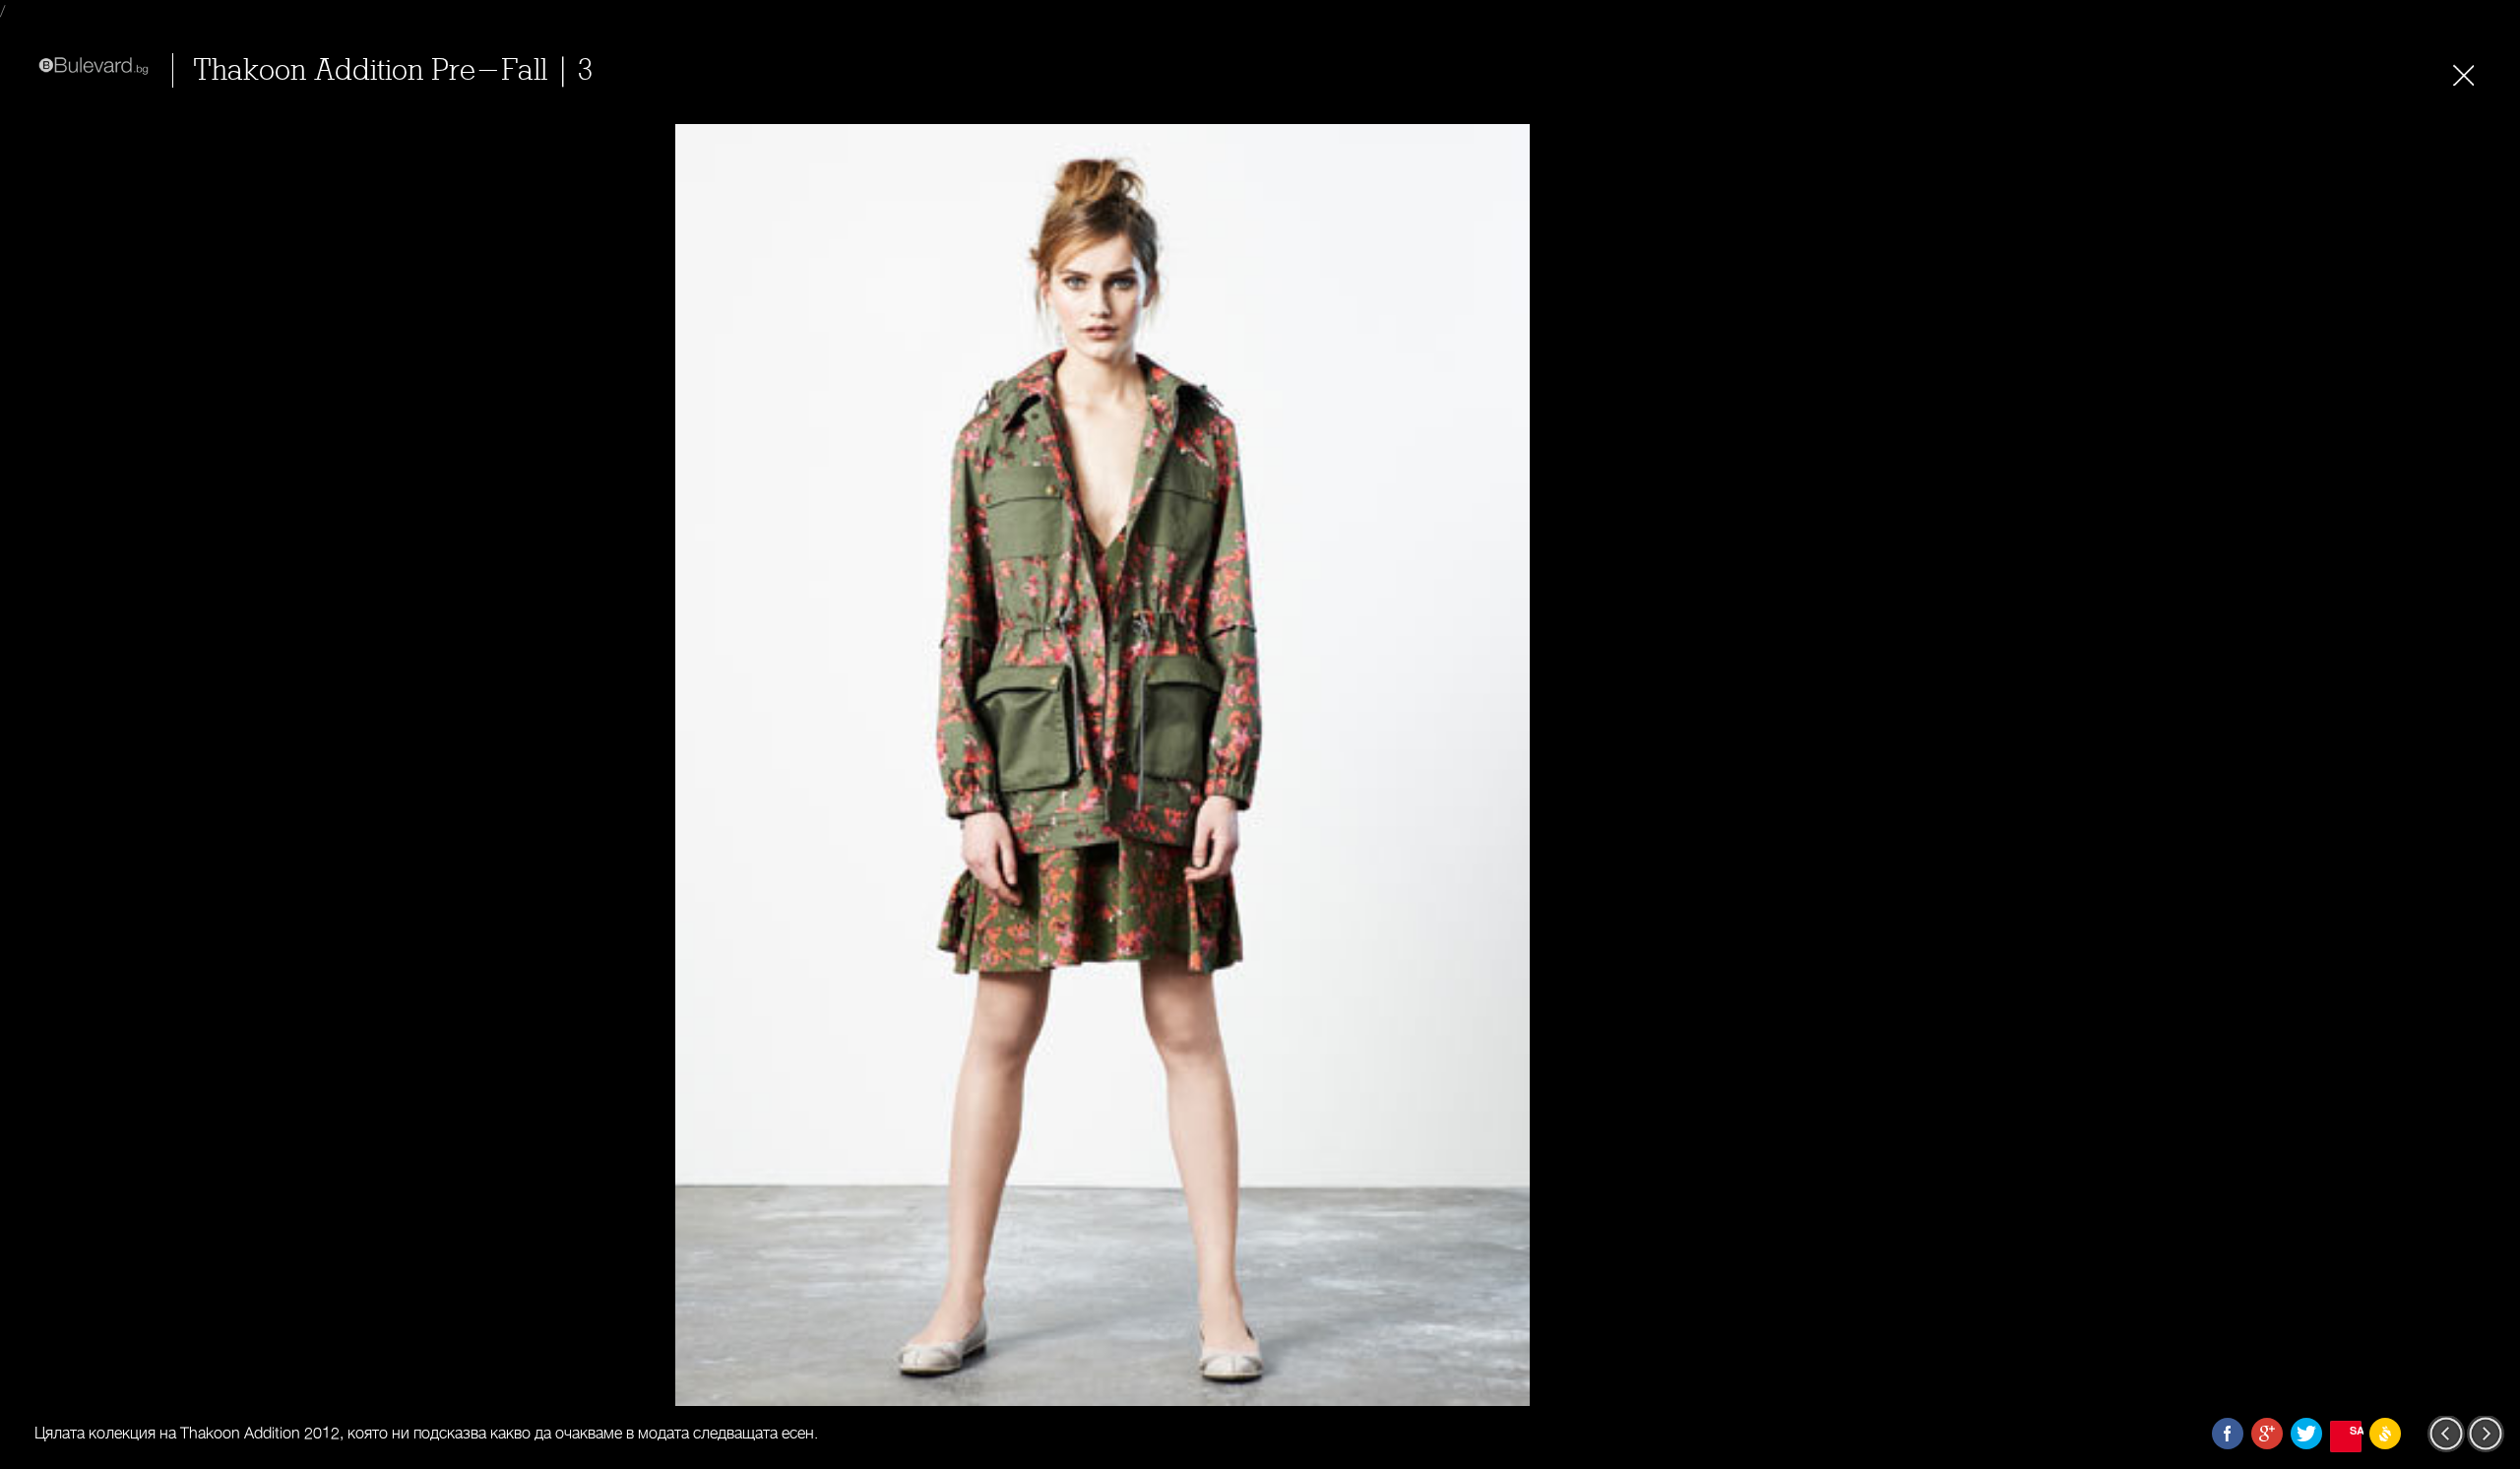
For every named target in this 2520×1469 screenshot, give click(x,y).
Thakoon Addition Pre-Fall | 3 (393, 70)
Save (2356, 1430)
